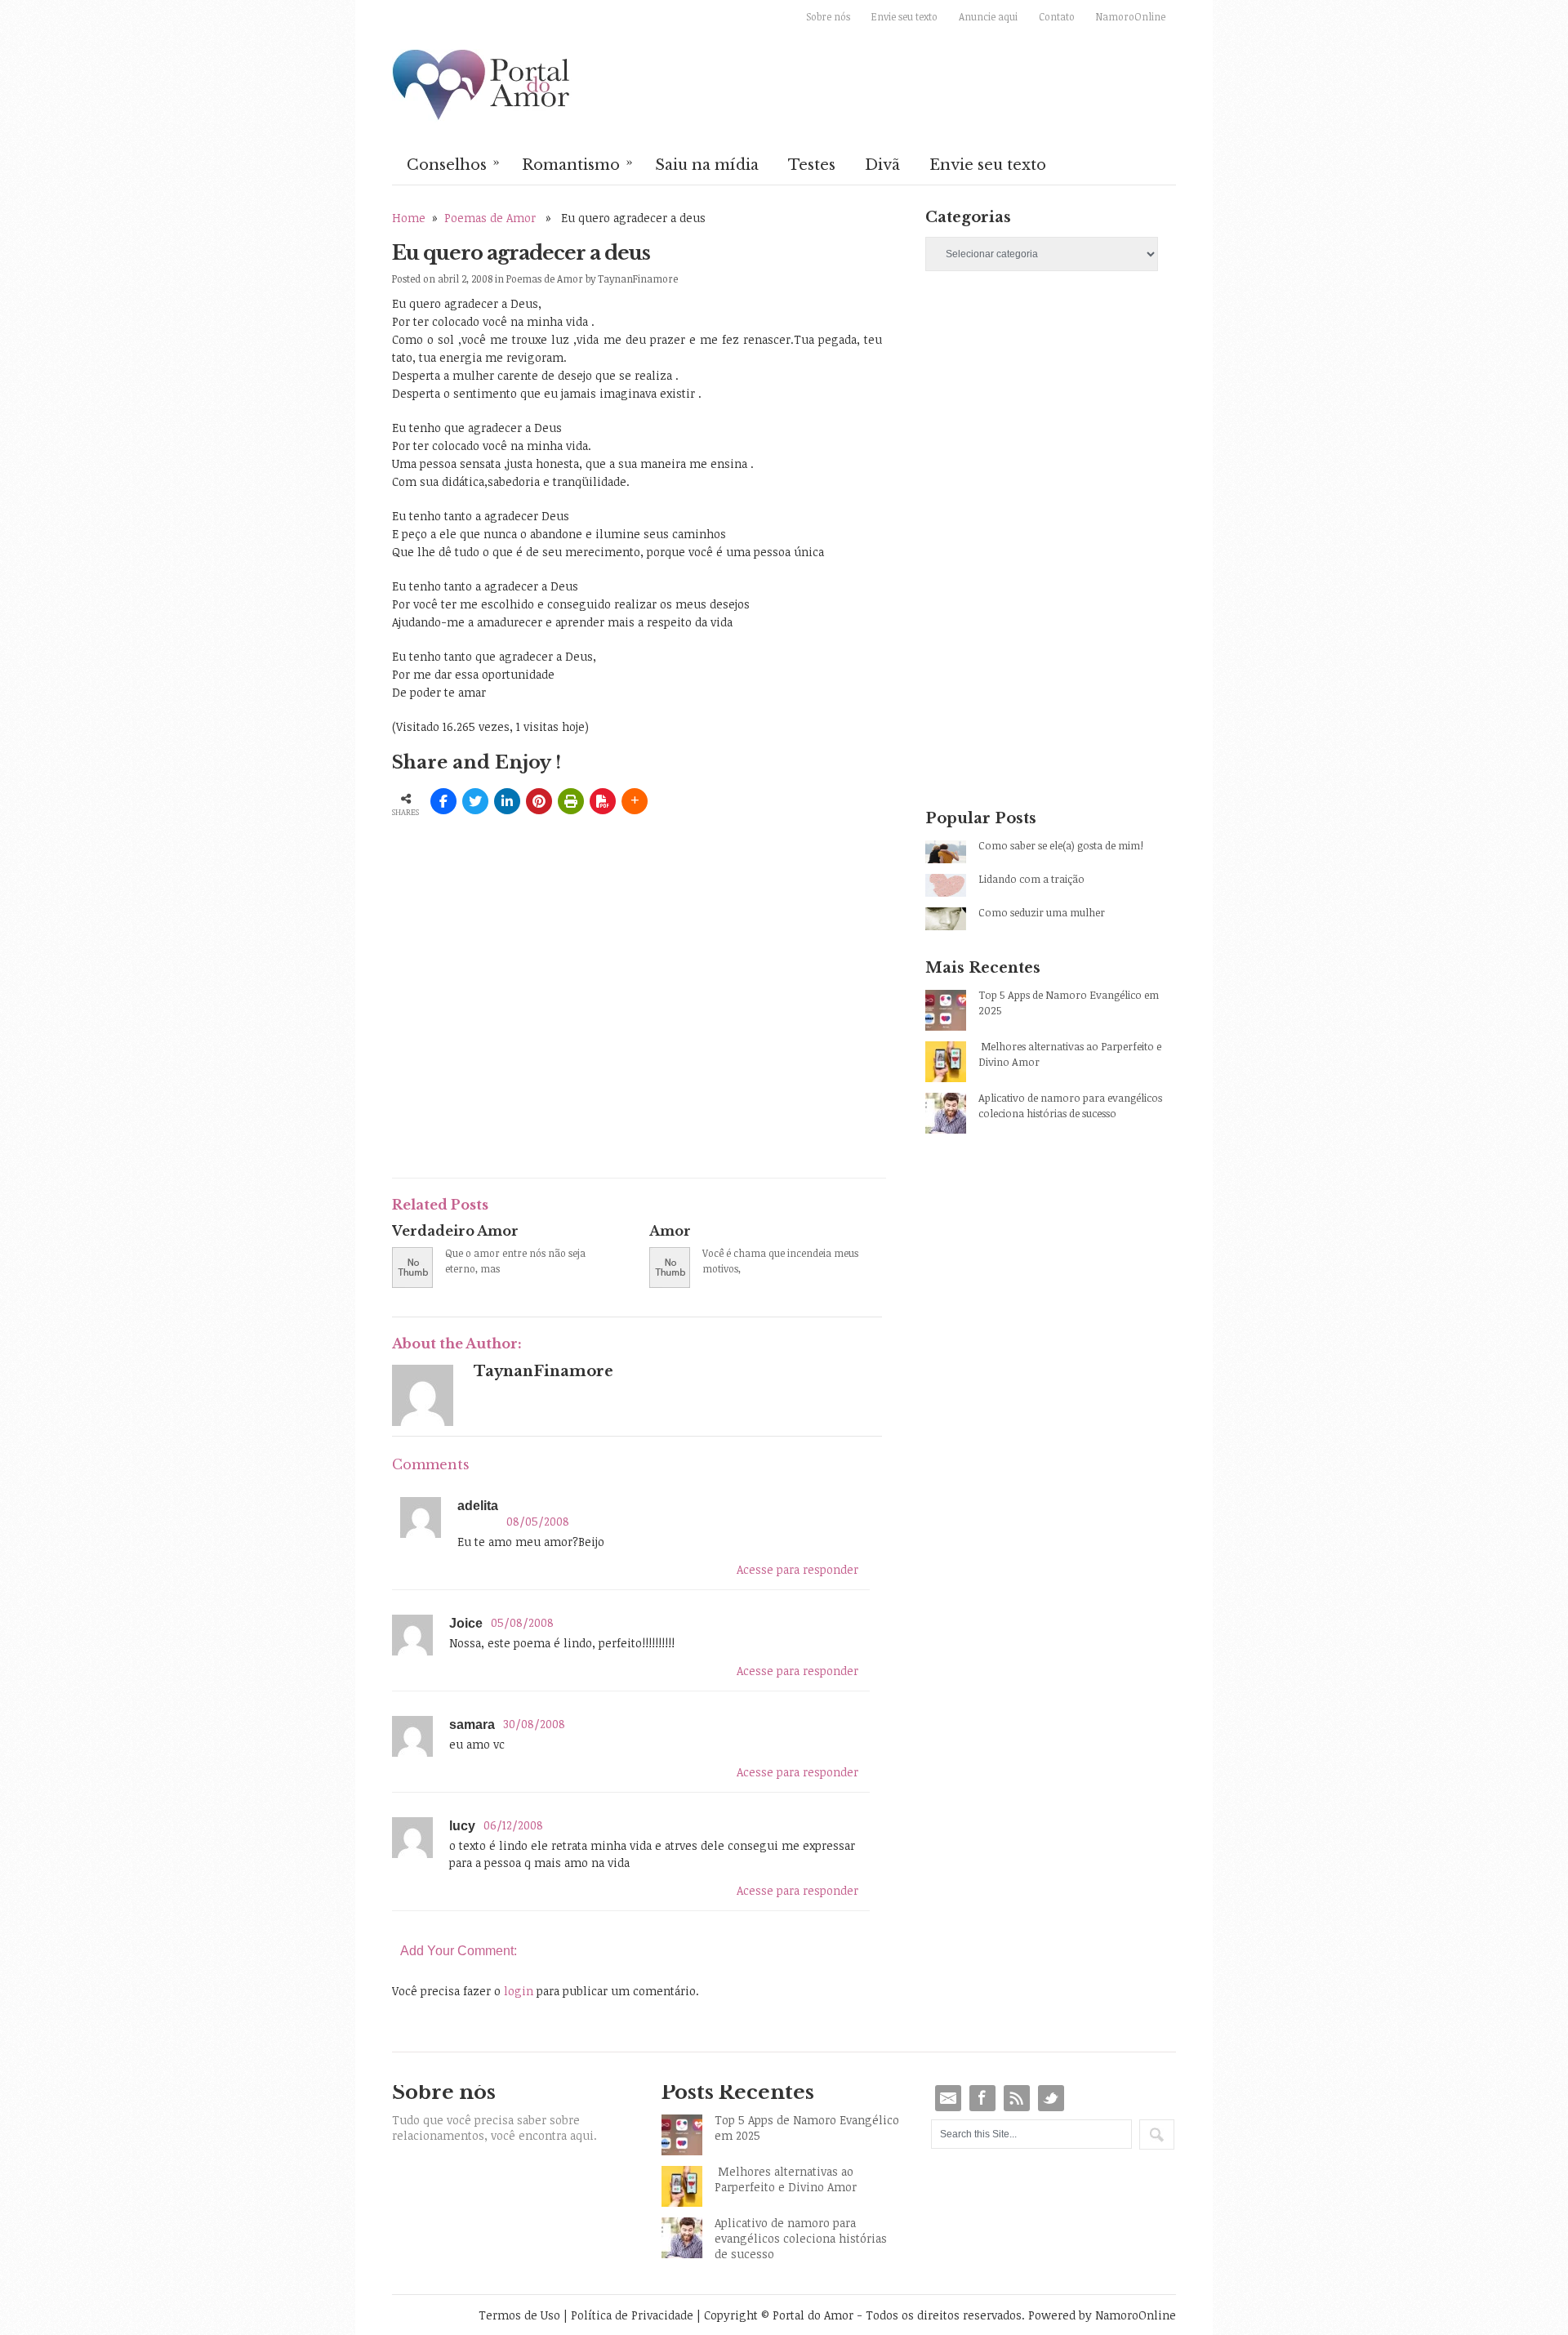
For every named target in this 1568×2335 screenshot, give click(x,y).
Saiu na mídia (707, 165)
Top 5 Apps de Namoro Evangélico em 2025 (1069, 1003)
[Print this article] (571, 801)
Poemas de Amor (490, 218)
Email (948, 2098)
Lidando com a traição (1031, 879)
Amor (670, 1231)
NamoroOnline (1131, 16)
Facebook (982, 2098)
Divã (882, 165)
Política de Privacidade (632, 2315)
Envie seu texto (904, 16)
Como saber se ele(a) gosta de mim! (1061, 845)
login (519, 1991)
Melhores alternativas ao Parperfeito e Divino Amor (1070, 1054)
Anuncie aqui (988, 16)
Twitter (1051, 2098)
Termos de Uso (519, 2315)
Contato (1057, 16)
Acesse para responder (797, 1569)
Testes (812, 165)
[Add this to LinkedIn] (507, 801)
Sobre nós (828, 16)
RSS (1017, 2098)
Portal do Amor (482, 86)
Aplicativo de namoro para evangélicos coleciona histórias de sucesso (1070, 1105)
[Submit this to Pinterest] (539, 801)
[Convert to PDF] (603, 801)
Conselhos (453, 163)
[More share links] (635, 801)
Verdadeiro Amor (455, 1231)
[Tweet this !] (475, 801)
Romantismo (577, 163)
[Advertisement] (583, 1044)
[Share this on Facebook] (443, 801)
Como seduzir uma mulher (1042, 912)
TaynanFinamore (638, 279)
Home (409, 218)
